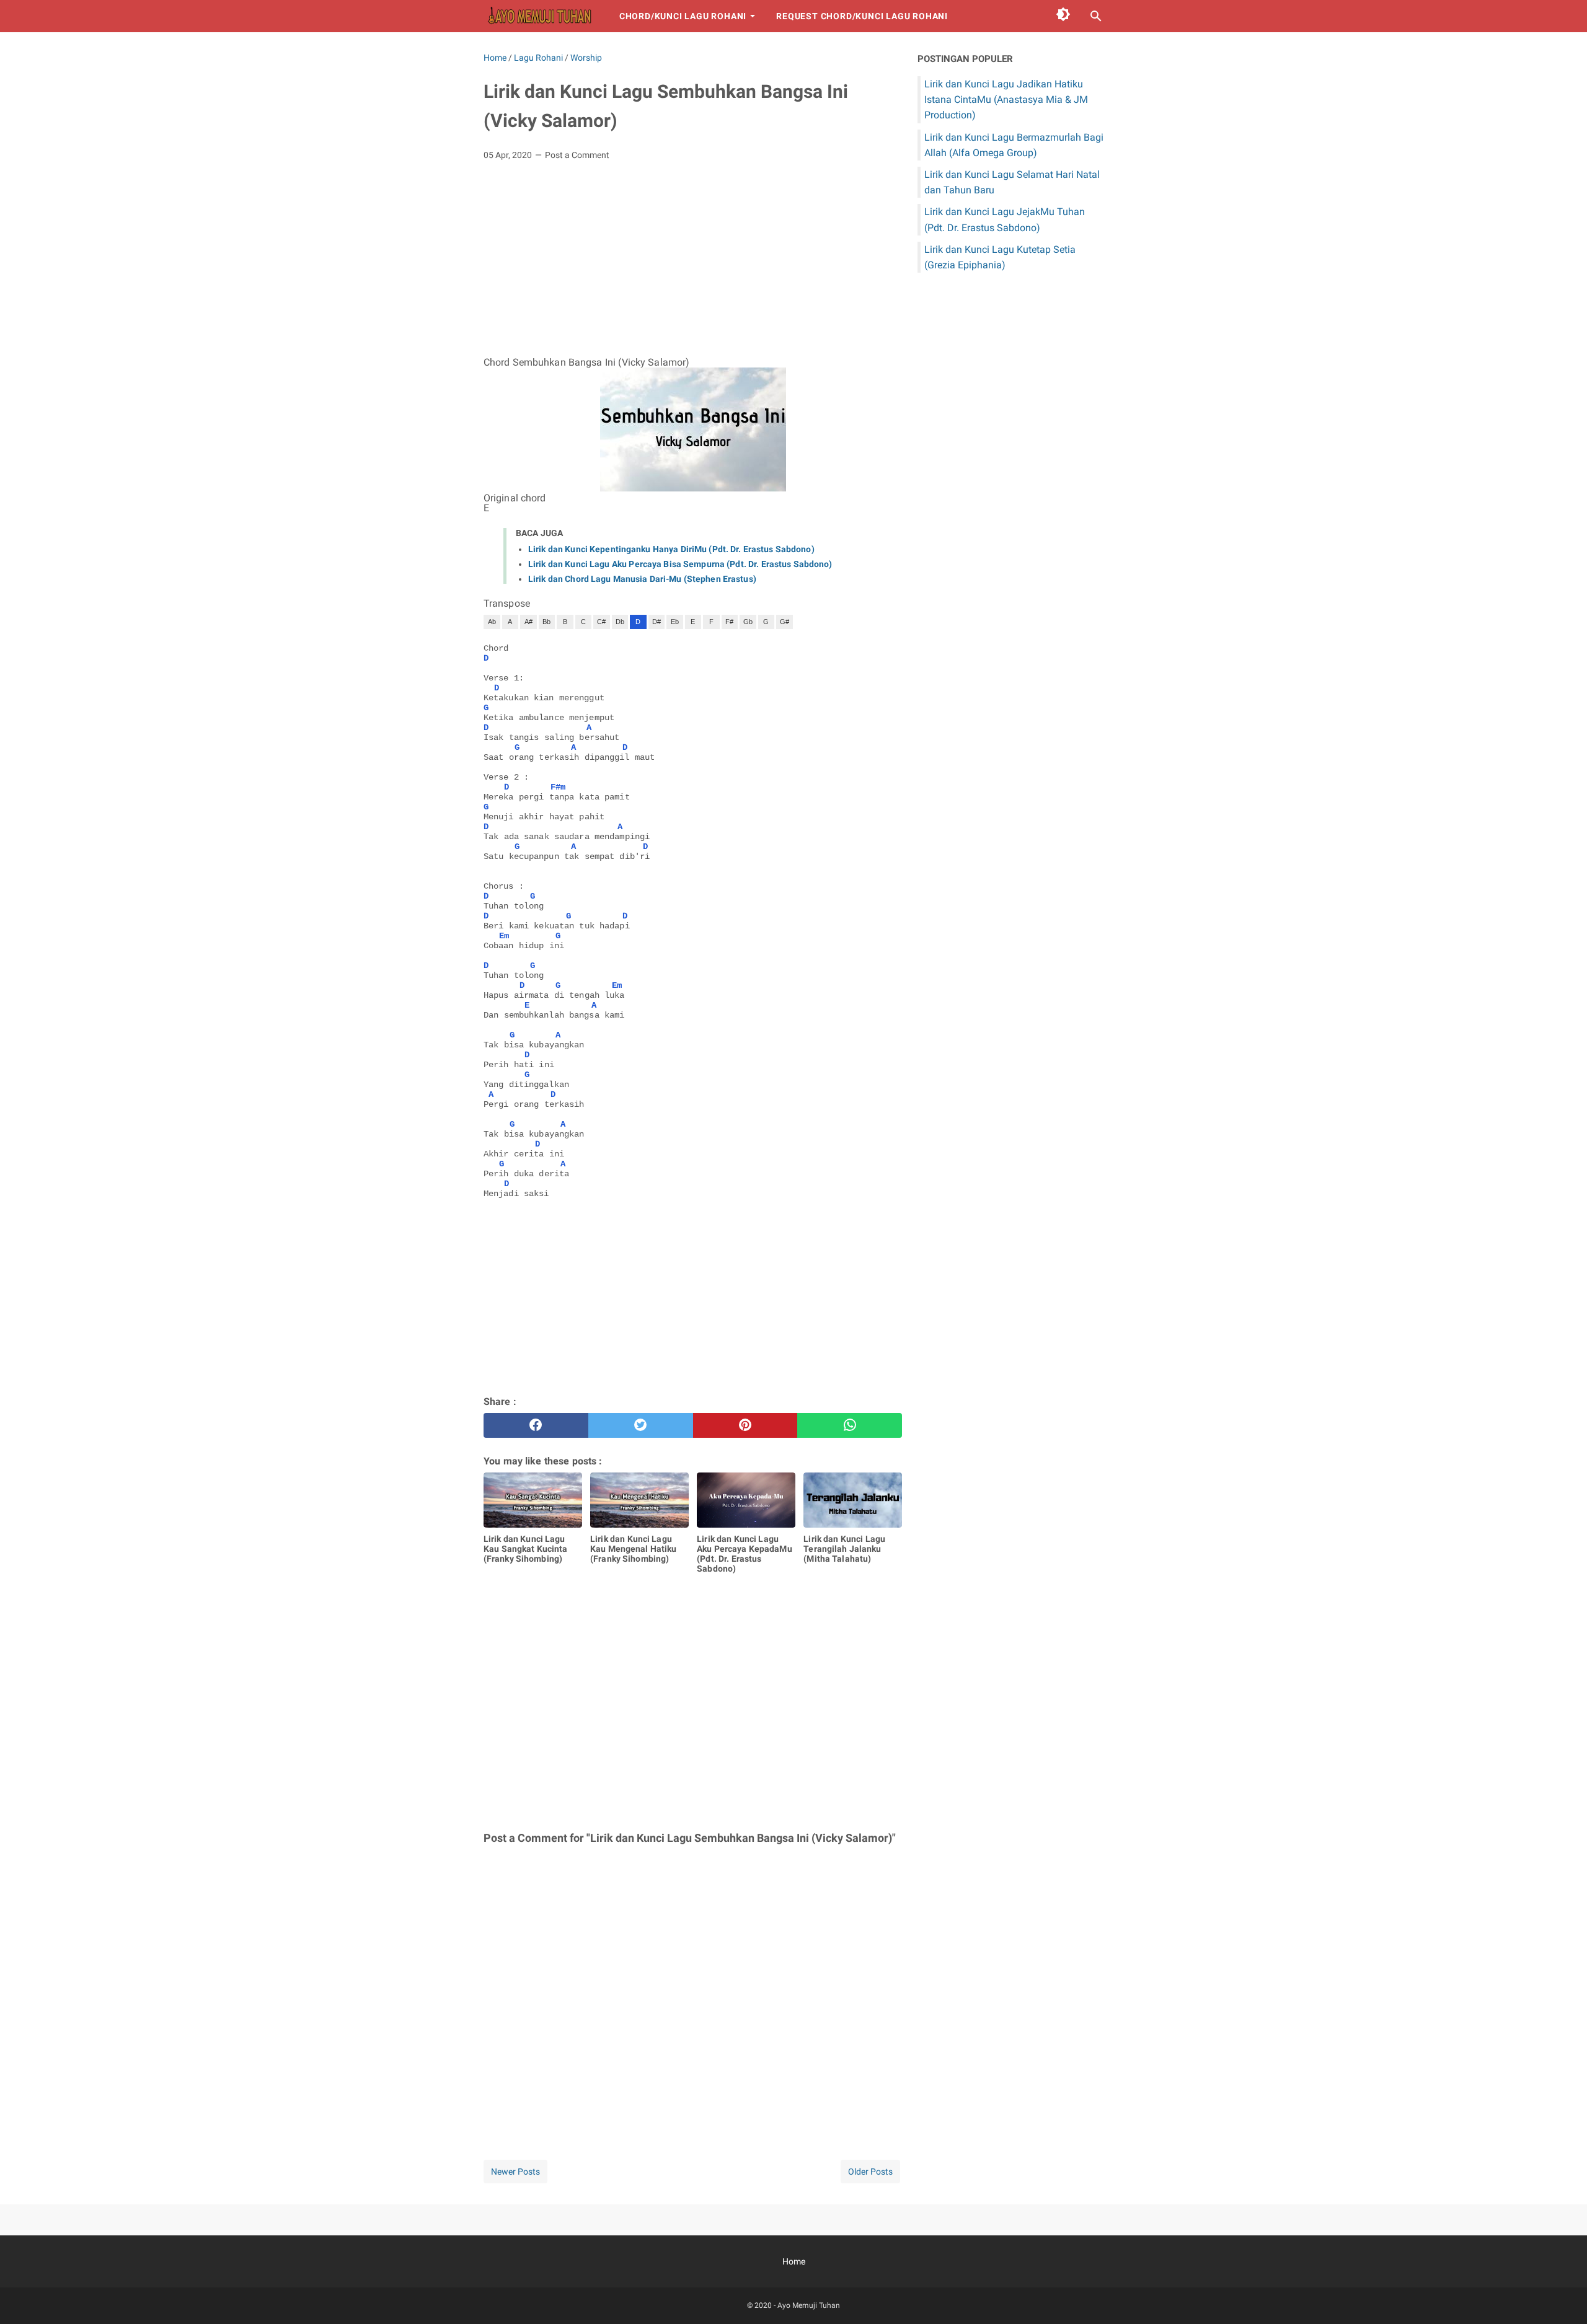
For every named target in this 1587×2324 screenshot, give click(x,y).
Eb (675, 622)
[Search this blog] (1096, 16)
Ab (492, 622)
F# (729, 622)
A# (528, 622)
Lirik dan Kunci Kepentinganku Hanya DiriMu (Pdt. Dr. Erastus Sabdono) (671, 549)
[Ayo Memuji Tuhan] (540, 16)
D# (656, 622)
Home (794, 2261)
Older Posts (870, 2172)
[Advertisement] (693, 263)
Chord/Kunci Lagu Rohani (683, 16)
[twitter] (641, 1425)
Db (620, 622)
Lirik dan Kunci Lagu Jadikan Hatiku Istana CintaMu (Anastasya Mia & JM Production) (1006, 99)
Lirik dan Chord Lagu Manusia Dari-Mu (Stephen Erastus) (642, 579)
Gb (748, 622)
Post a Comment (577, 155)
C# (601, 622)
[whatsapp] (850, 1425)
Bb (546, 622)
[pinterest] (745, 1425)
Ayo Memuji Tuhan (809, 2305)
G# (785, 622)
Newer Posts (515, 2172)
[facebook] (536, 1425)
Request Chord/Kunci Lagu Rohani (862, 16)
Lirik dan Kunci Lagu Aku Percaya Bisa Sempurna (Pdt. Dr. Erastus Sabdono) (680, 564)
